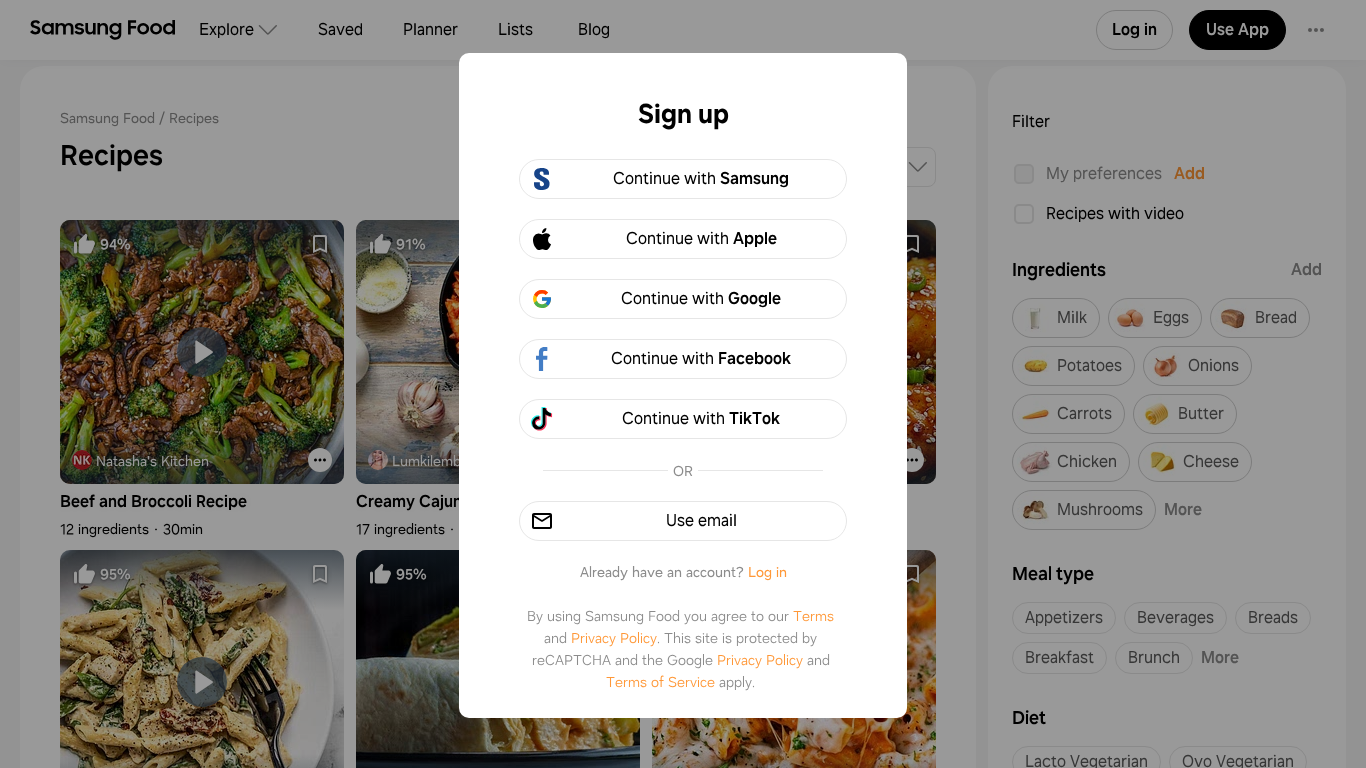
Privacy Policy (614, 638)
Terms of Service (660, 682)
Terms (813, 616)
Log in (767, 572)
